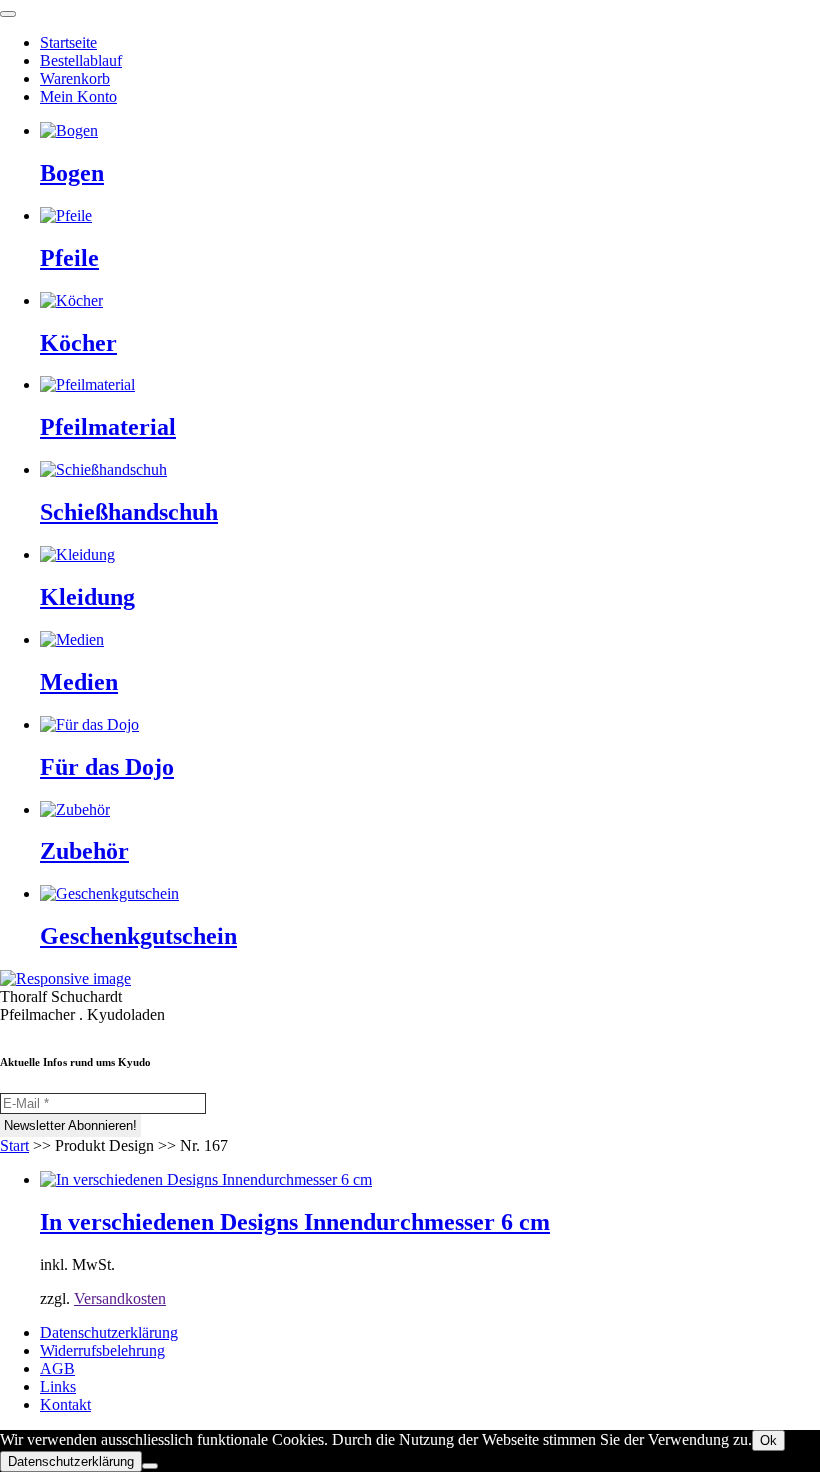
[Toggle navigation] (8, 14)
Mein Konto (78, 96)
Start (14, 1145)
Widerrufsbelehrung (102, 1350)
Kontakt (65, 1404)
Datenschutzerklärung (109, 1332)
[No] (150, 1466)
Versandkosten (120, 1298)
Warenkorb (75, 78)
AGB (57, 1368)
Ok (768, 1440)
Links (58, 1386)
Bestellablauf (81, 60)
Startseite (68, 42)
